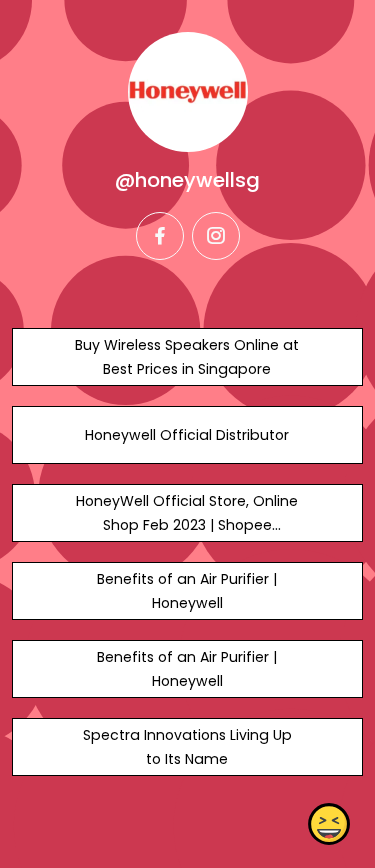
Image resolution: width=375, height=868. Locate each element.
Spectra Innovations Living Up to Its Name (187, 747)
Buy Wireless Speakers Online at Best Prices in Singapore (187, 357)
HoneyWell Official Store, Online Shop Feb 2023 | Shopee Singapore (187, 525)
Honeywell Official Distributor (187, 435)
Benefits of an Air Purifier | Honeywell (187, 591)
